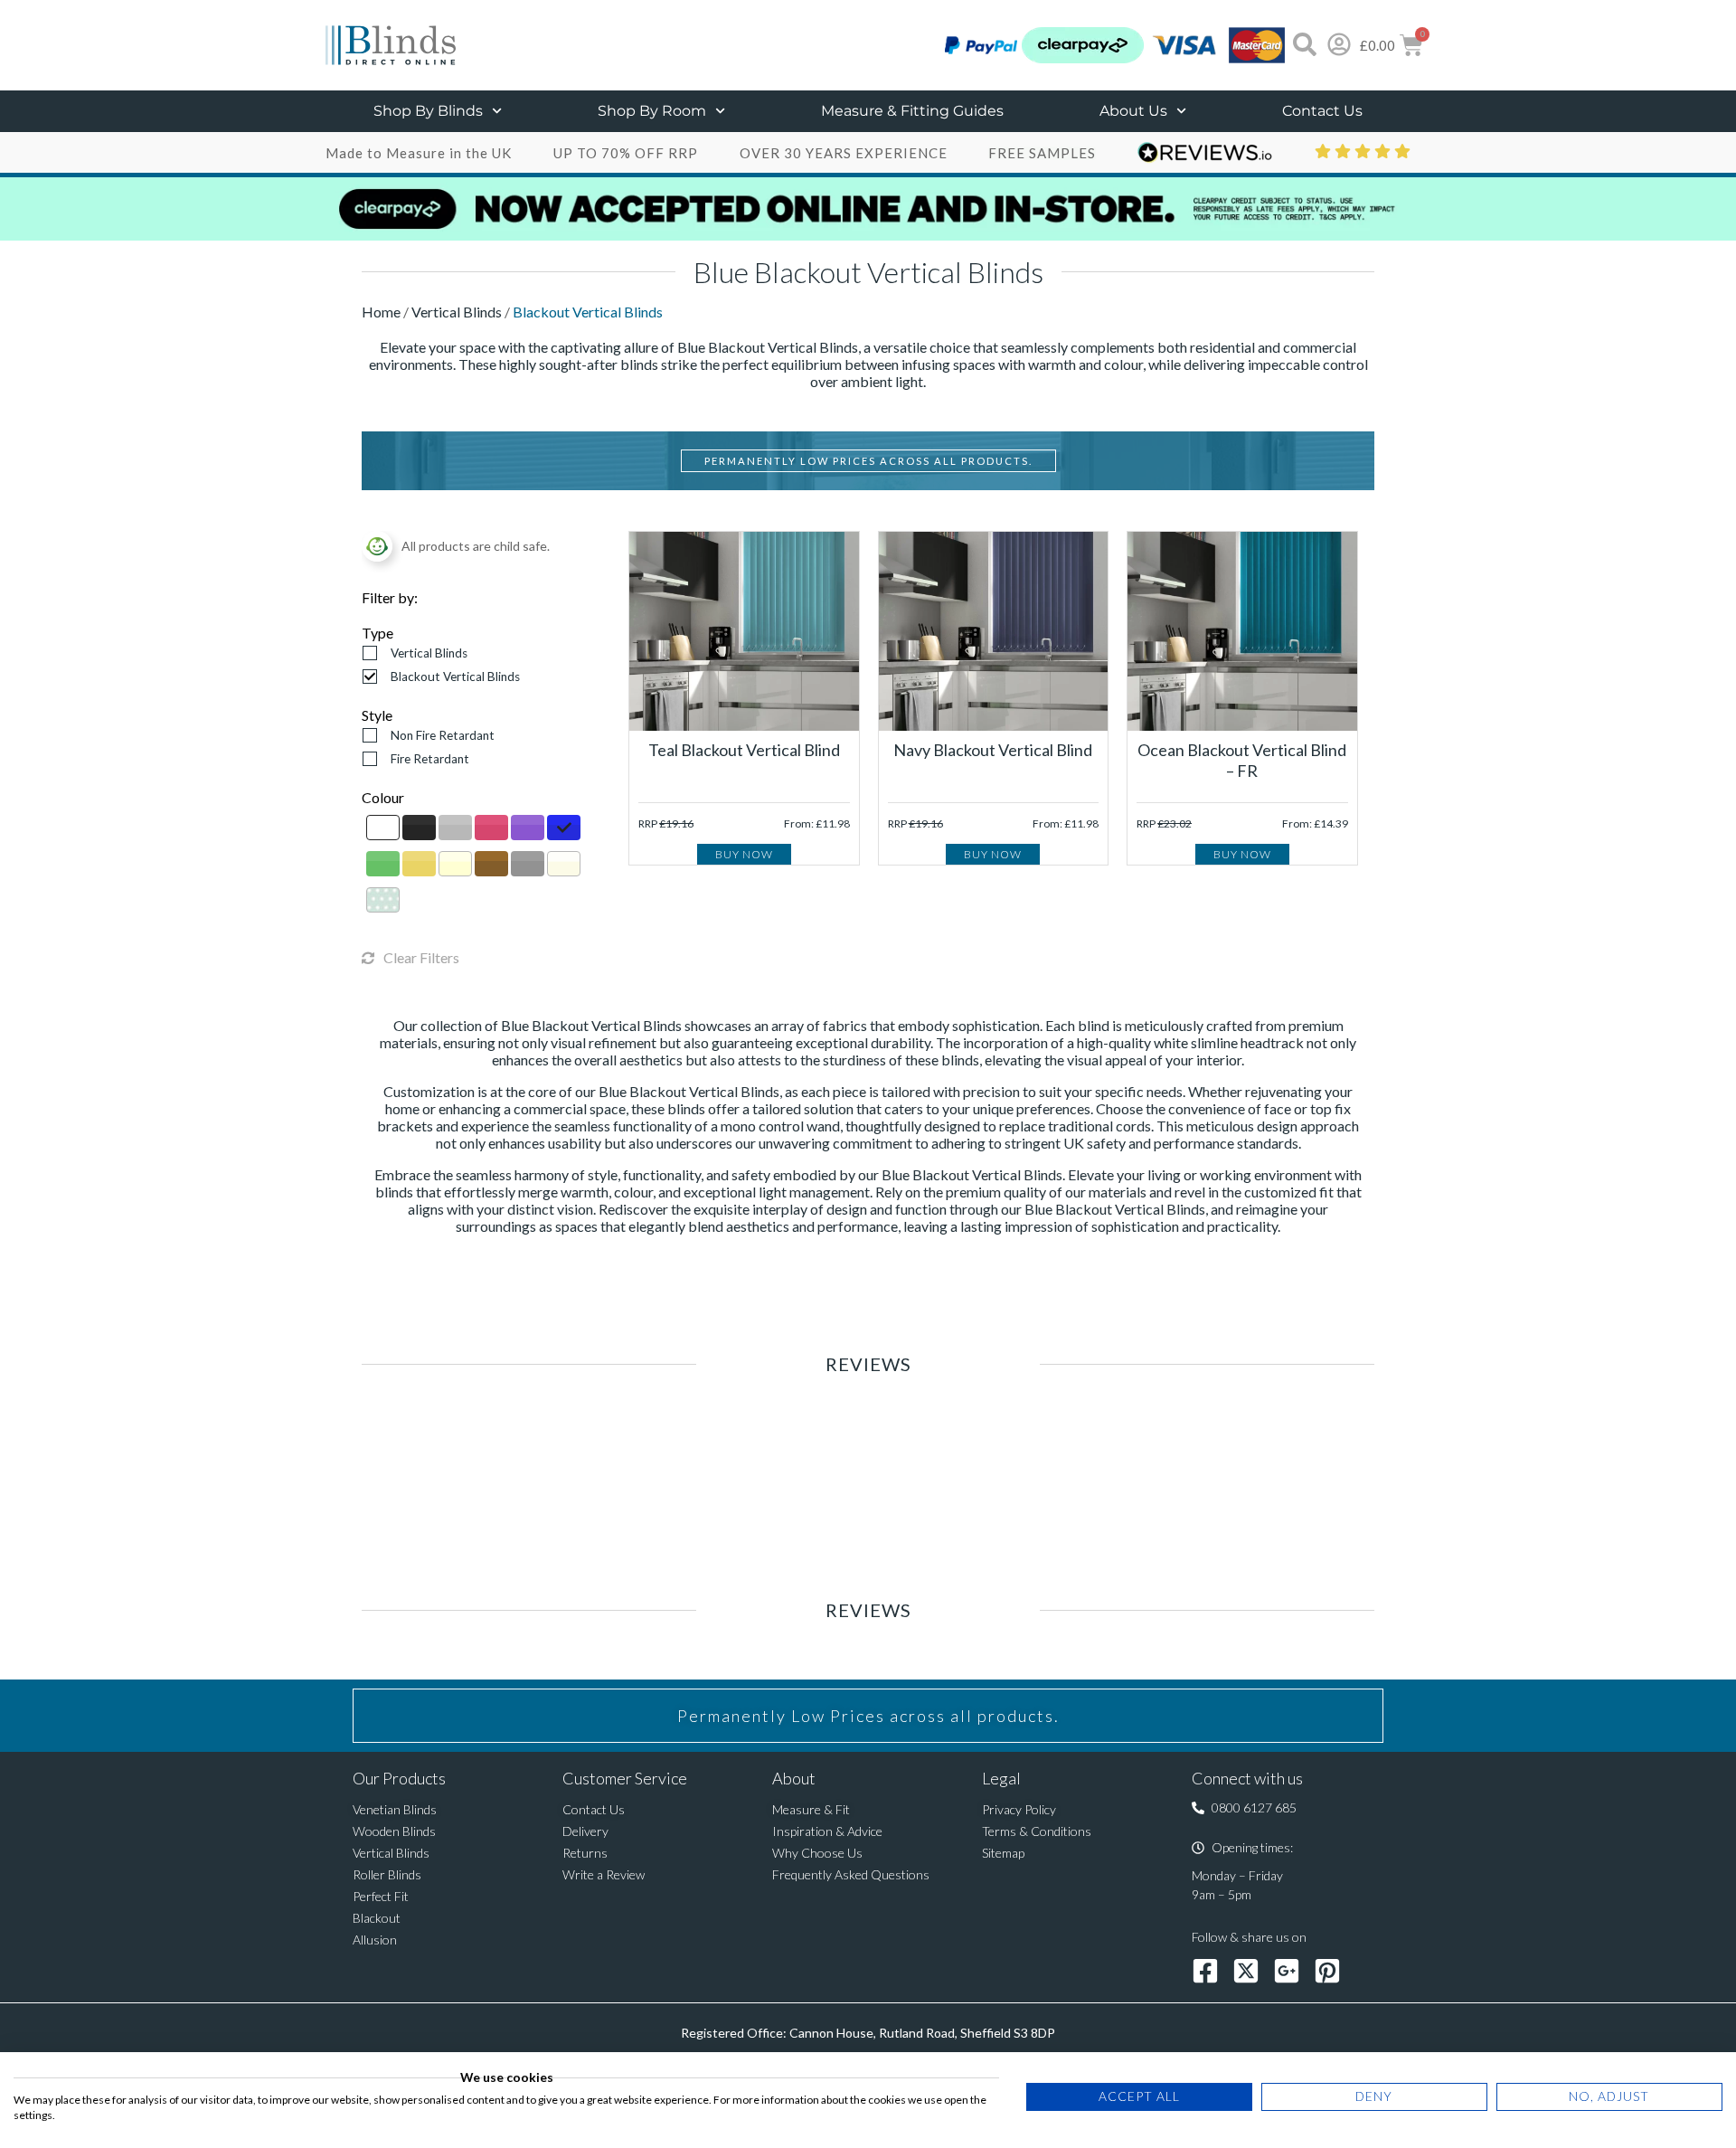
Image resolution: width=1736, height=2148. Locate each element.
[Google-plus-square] (1287, 1971)
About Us (1133, 111)
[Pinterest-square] (1327, 1971)
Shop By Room (652, 111)
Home (382, 312)
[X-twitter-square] (1246, 1971)
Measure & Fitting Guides (912, 111)
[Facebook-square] (1205, 1971)
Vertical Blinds (458, 312)
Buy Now (744, 854)
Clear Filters (421, 957)
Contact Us (1322, 111)
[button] (1244, 1808)
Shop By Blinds (428, 111)
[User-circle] (1339, 44)
